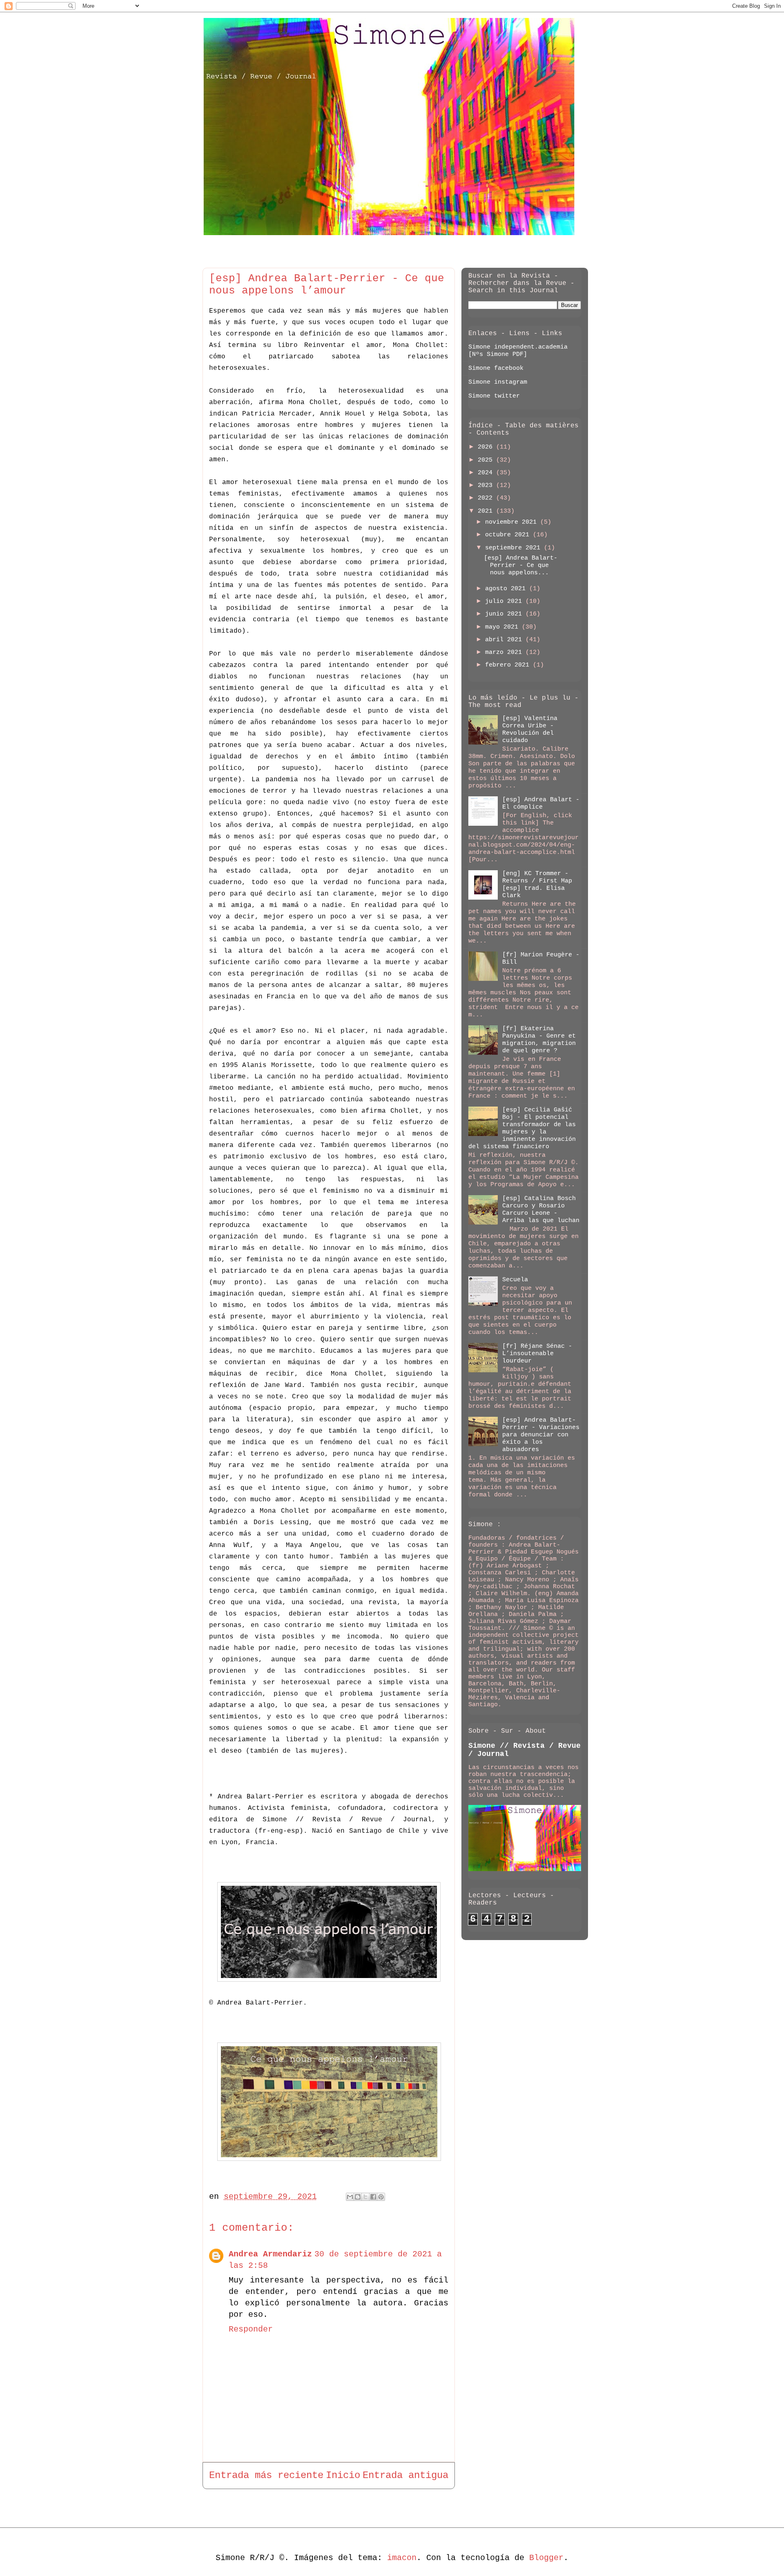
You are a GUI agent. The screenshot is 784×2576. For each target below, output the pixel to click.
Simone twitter (494, 396)
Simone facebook (496, 368)
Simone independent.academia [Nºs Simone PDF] (518, 351)
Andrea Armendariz (270, 2254)
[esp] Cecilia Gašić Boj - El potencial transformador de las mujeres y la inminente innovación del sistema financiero (522, 1128)
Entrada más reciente (266, 2475)
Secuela (515, 1280)
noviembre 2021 (513, 522)
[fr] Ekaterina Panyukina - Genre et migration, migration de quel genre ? (539, 1040)
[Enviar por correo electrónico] (350, 2197)
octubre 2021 (509, 535)
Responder (251, 2329)
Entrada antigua (405, 2475)
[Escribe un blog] (358, 2197)
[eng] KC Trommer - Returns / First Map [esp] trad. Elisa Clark (537, 885)
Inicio (343, 2475)
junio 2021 (505, 614)
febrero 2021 (509, 665)
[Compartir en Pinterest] (381, 2197)
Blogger (546, 2558)
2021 (487, 511)
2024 (487, 473)
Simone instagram (498, 382)
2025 (487, 460)
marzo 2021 (505, 652)
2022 (487, 498)
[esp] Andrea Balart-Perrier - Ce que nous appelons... (521, 566)
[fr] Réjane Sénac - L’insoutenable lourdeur (537, 1354)
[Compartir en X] (365, 2197)
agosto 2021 (507, 589)
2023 (487, 486)
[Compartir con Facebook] (373, 2197)
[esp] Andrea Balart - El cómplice (541, 803)
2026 (487, 447)
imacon (402, 2558)
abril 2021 (505, 640)
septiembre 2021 (514, 548)
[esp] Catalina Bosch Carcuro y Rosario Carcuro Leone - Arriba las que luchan (541, 1210)
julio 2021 (505, 601)
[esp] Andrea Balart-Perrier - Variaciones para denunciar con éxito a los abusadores (541, 1435)
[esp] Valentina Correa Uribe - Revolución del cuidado (530, 730)
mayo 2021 (503, 627)
